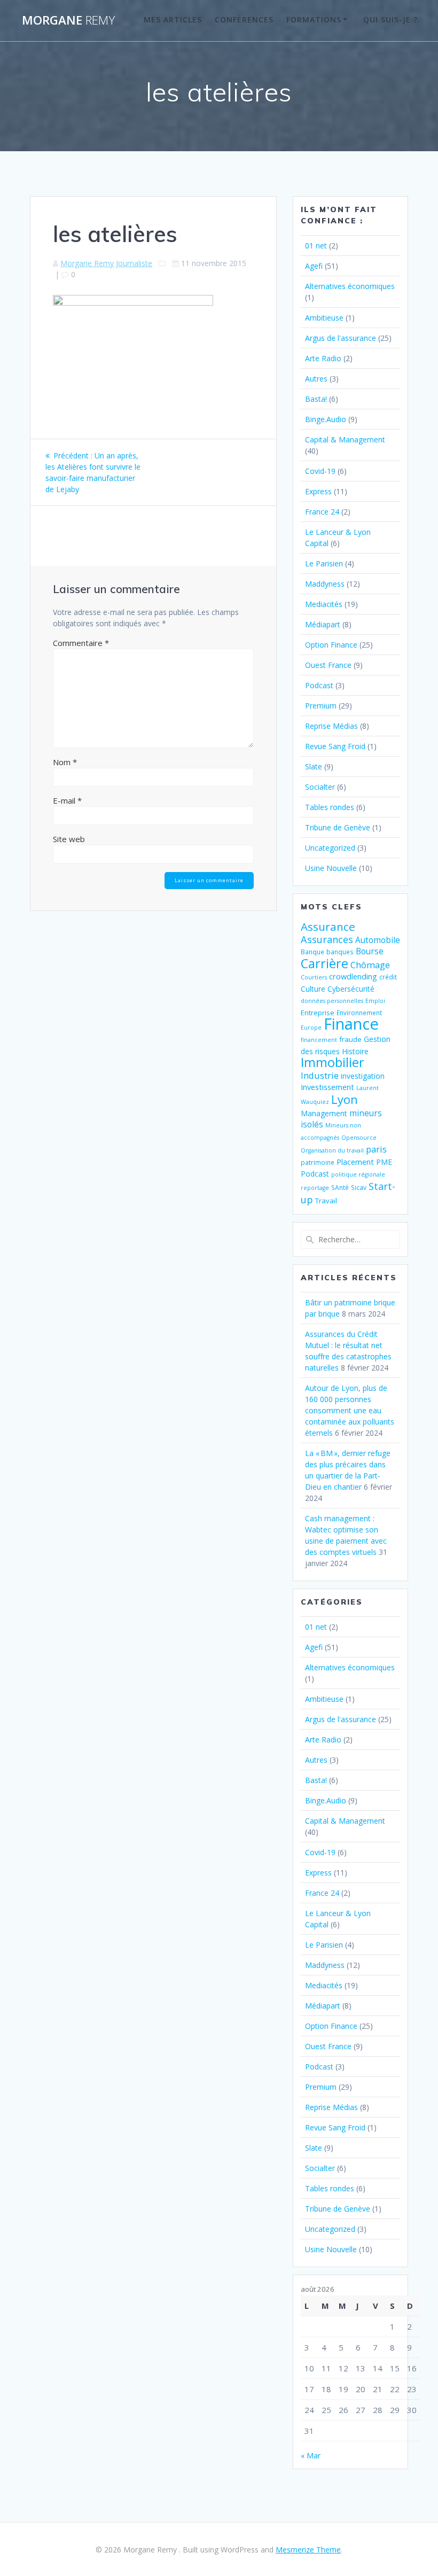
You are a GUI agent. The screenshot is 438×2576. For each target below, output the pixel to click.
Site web (69, 839)
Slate (314, 766)
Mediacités (324, 604)
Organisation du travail (332, 1150)
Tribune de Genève (338, 827)
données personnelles (332, 1001)
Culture (313, 989)
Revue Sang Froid (335, 746)
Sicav (359, 1187)
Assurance (328, 927)
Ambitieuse (324, 318)
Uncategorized (330, 848)
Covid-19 (320, 471)
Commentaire (81, 643)
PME (384, 1162)
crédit (388, 977)
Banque (312, 952)
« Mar (311, 2456)
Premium (321, 706)
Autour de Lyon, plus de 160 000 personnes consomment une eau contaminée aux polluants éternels (350, 1410)
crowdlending (353, 976)
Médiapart (323, 624)
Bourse (370, 951)
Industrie (320, 1075)
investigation (363, 1076)
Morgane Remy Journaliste (106, 263)
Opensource (359, 1138)
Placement (355, 1162)
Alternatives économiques (350, 286)
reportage (315, 1188)
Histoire (355, 1051)
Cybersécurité (351, 989)
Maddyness (325, 584)
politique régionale (358, 1174)
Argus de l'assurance (341, 338)
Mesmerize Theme (308, 2550)
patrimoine (318, 1162)
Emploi (375, 1001)
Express (318, 491)
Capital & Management (345, 439)
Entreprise (318, 1013)
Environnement (359, 1013)
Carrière (324, 963)
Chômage (370, 965)
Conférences (244, 20)
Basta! (316, 399)
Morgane (68, 20)
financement (319, 1040)
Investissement (327, 1087)
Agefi (314, 266)
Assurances (327, 939)
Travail (326, 1201)
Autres (316, 379)
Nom (65, 762)
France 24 (322, 512)
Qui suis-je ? (390, 20)
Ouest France (328, 665)
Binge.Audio (326, 419)
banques (340, 952)
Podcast (319, 685)
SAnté (340, 1187)
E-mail (67, 800)
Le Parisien (324, 563)
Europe (311, 1028)
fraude (350, 1039)
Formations (314, 20)
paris (376, 1149)
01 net (316, 246)
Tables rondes (330, 807)
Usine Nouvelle (331, 868)
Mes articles (173, 20)
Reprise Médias (331, 726)
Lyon (345, 1099)
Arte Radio (323, 358)
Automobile (378, 940)
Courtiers (314, 977)
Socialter (320, 787)
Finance (351, 1024)
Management (324, 1113)
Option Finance (331, 645)
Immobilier (333, 1062)
